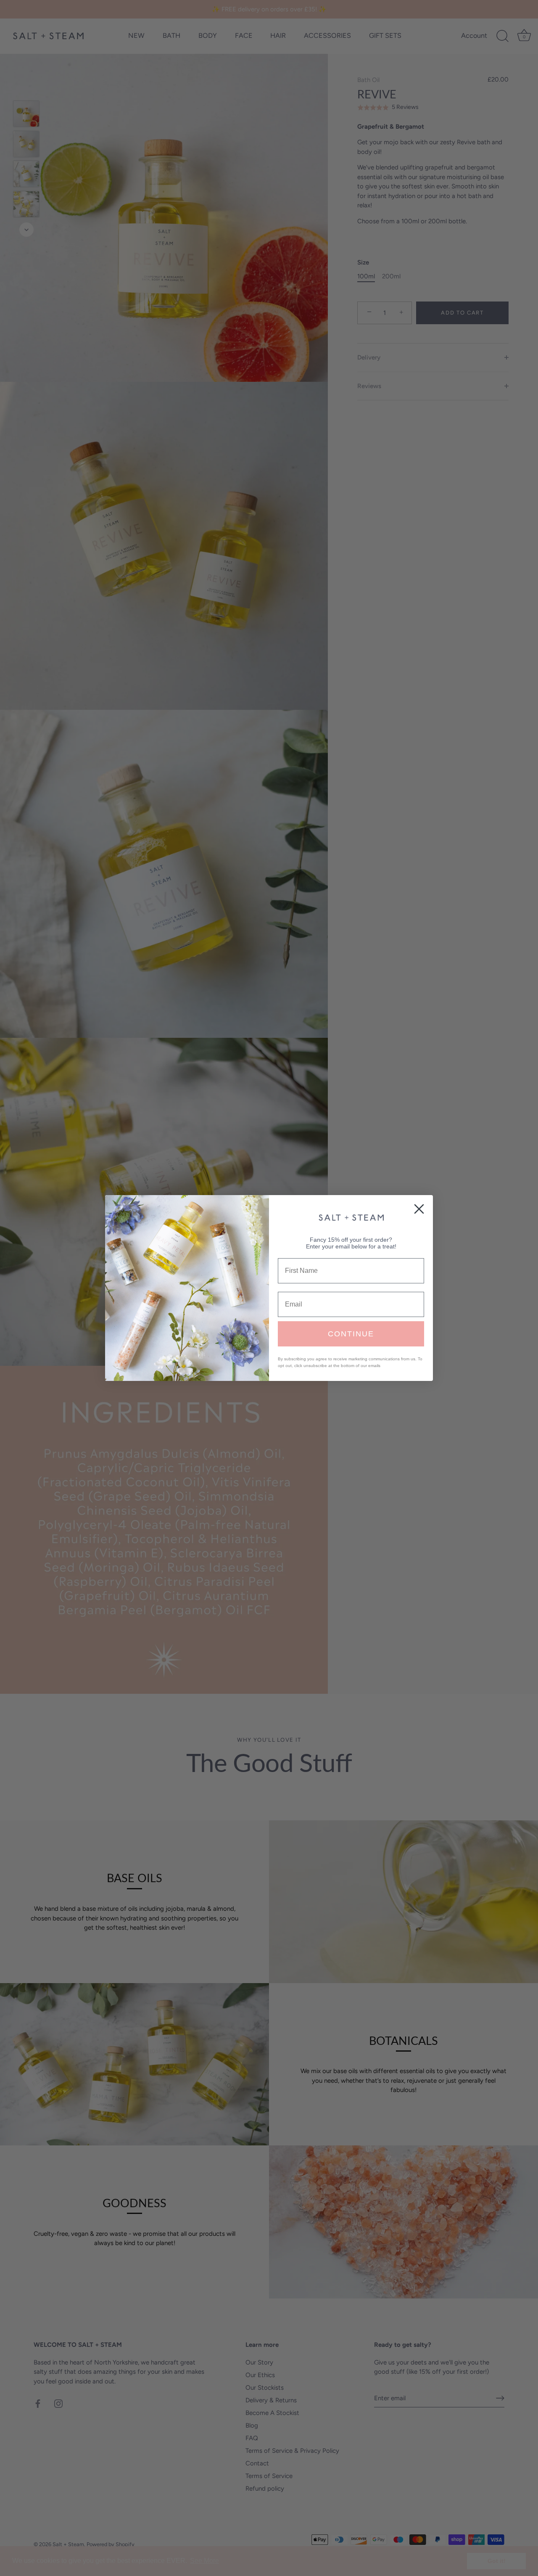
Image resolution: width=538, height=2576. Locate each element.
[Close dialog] (419, 1209)
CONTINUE (351, 1334)
